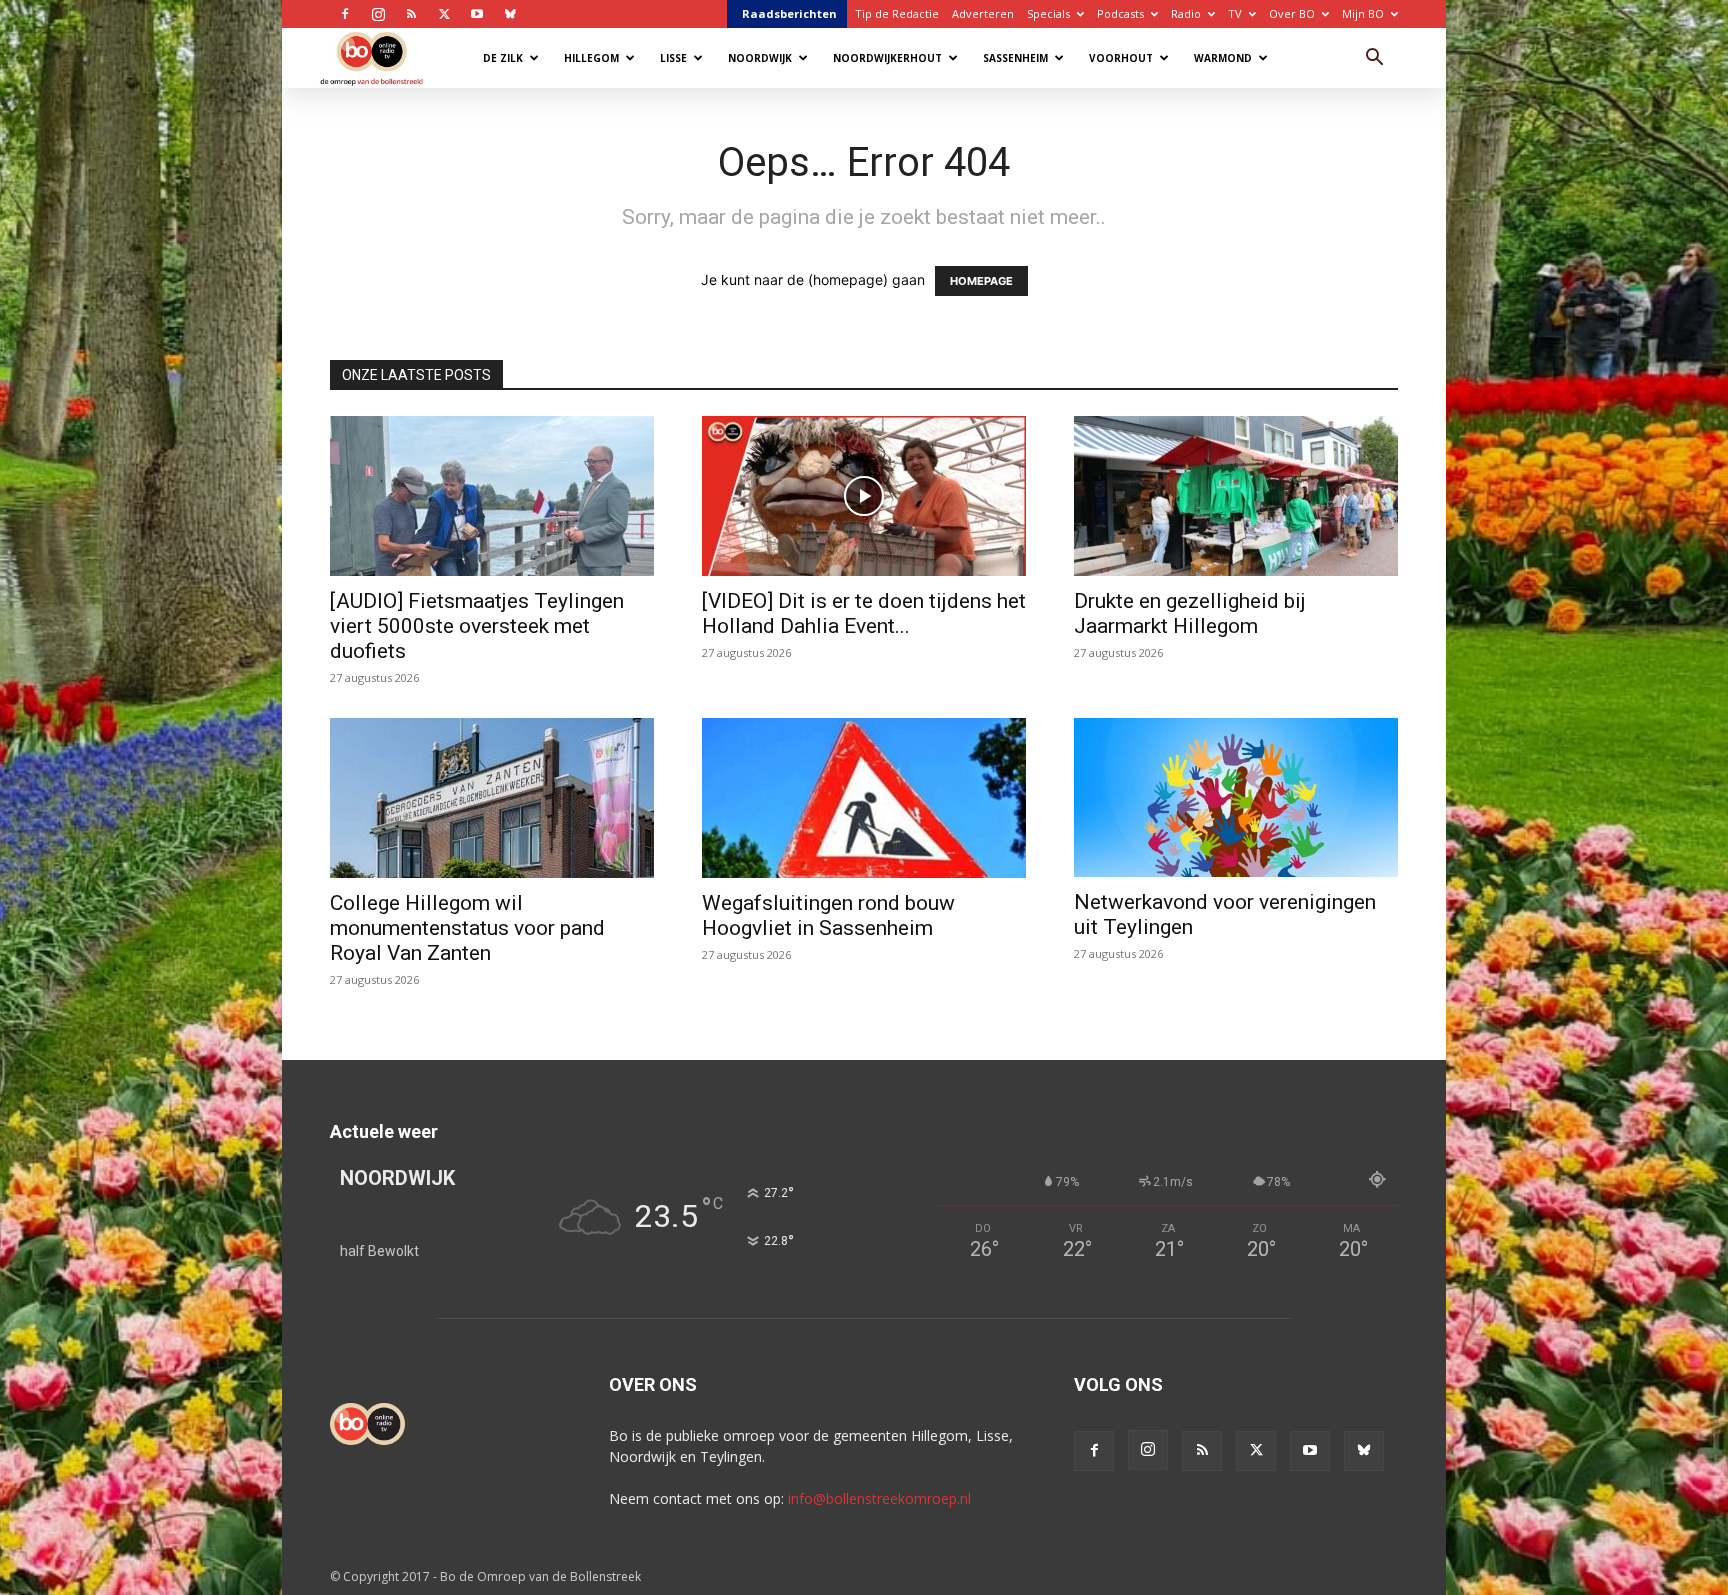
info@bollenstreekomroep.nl (879, 1498)
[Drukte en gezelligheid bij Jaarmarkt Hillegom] (1236, 496)
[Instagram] (378, 14)
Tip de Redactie (897, 13)
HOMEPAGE (981, 281)
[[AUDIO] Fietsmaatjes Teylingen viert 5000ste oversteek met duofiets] (492, 496)
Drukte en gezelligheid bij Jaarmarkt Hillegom (1190, 613)
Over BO (1292, 13)
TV (1235, 13)
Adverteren (983, 13)
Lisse (673, 58)
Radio (1186, 13)
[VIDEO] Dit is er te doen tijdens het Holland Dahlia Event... (864, 613)
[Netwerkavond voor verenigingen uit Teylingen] (1236, 797)
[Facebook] (345, 14)
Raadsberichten (789, 13)
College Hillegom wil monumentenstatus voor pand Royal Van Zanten (467, 928)
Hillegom (591, 58)
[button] (1374, 59)
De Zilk (503, 58)
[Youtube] (477, 14)
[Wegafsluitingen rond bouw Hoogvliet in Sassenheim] (864, 798)
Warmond (1223, 58)
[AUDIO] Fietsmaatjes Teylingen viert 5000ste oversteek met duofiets (477, 626)
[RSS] (411, 14)
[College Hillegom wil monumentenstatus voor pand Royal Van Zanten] (492, 798)
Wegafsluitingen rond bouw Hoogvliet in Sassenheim (828, 915)
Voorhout (1121, 58)
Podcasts (1120, 13)
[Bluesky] (510, 14)
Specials (1048, 13)
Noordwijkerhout (887, 58)
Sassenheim (1015, 58)
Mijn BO (1363, 13)
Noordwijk (760, 58)
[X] (444, 14)
